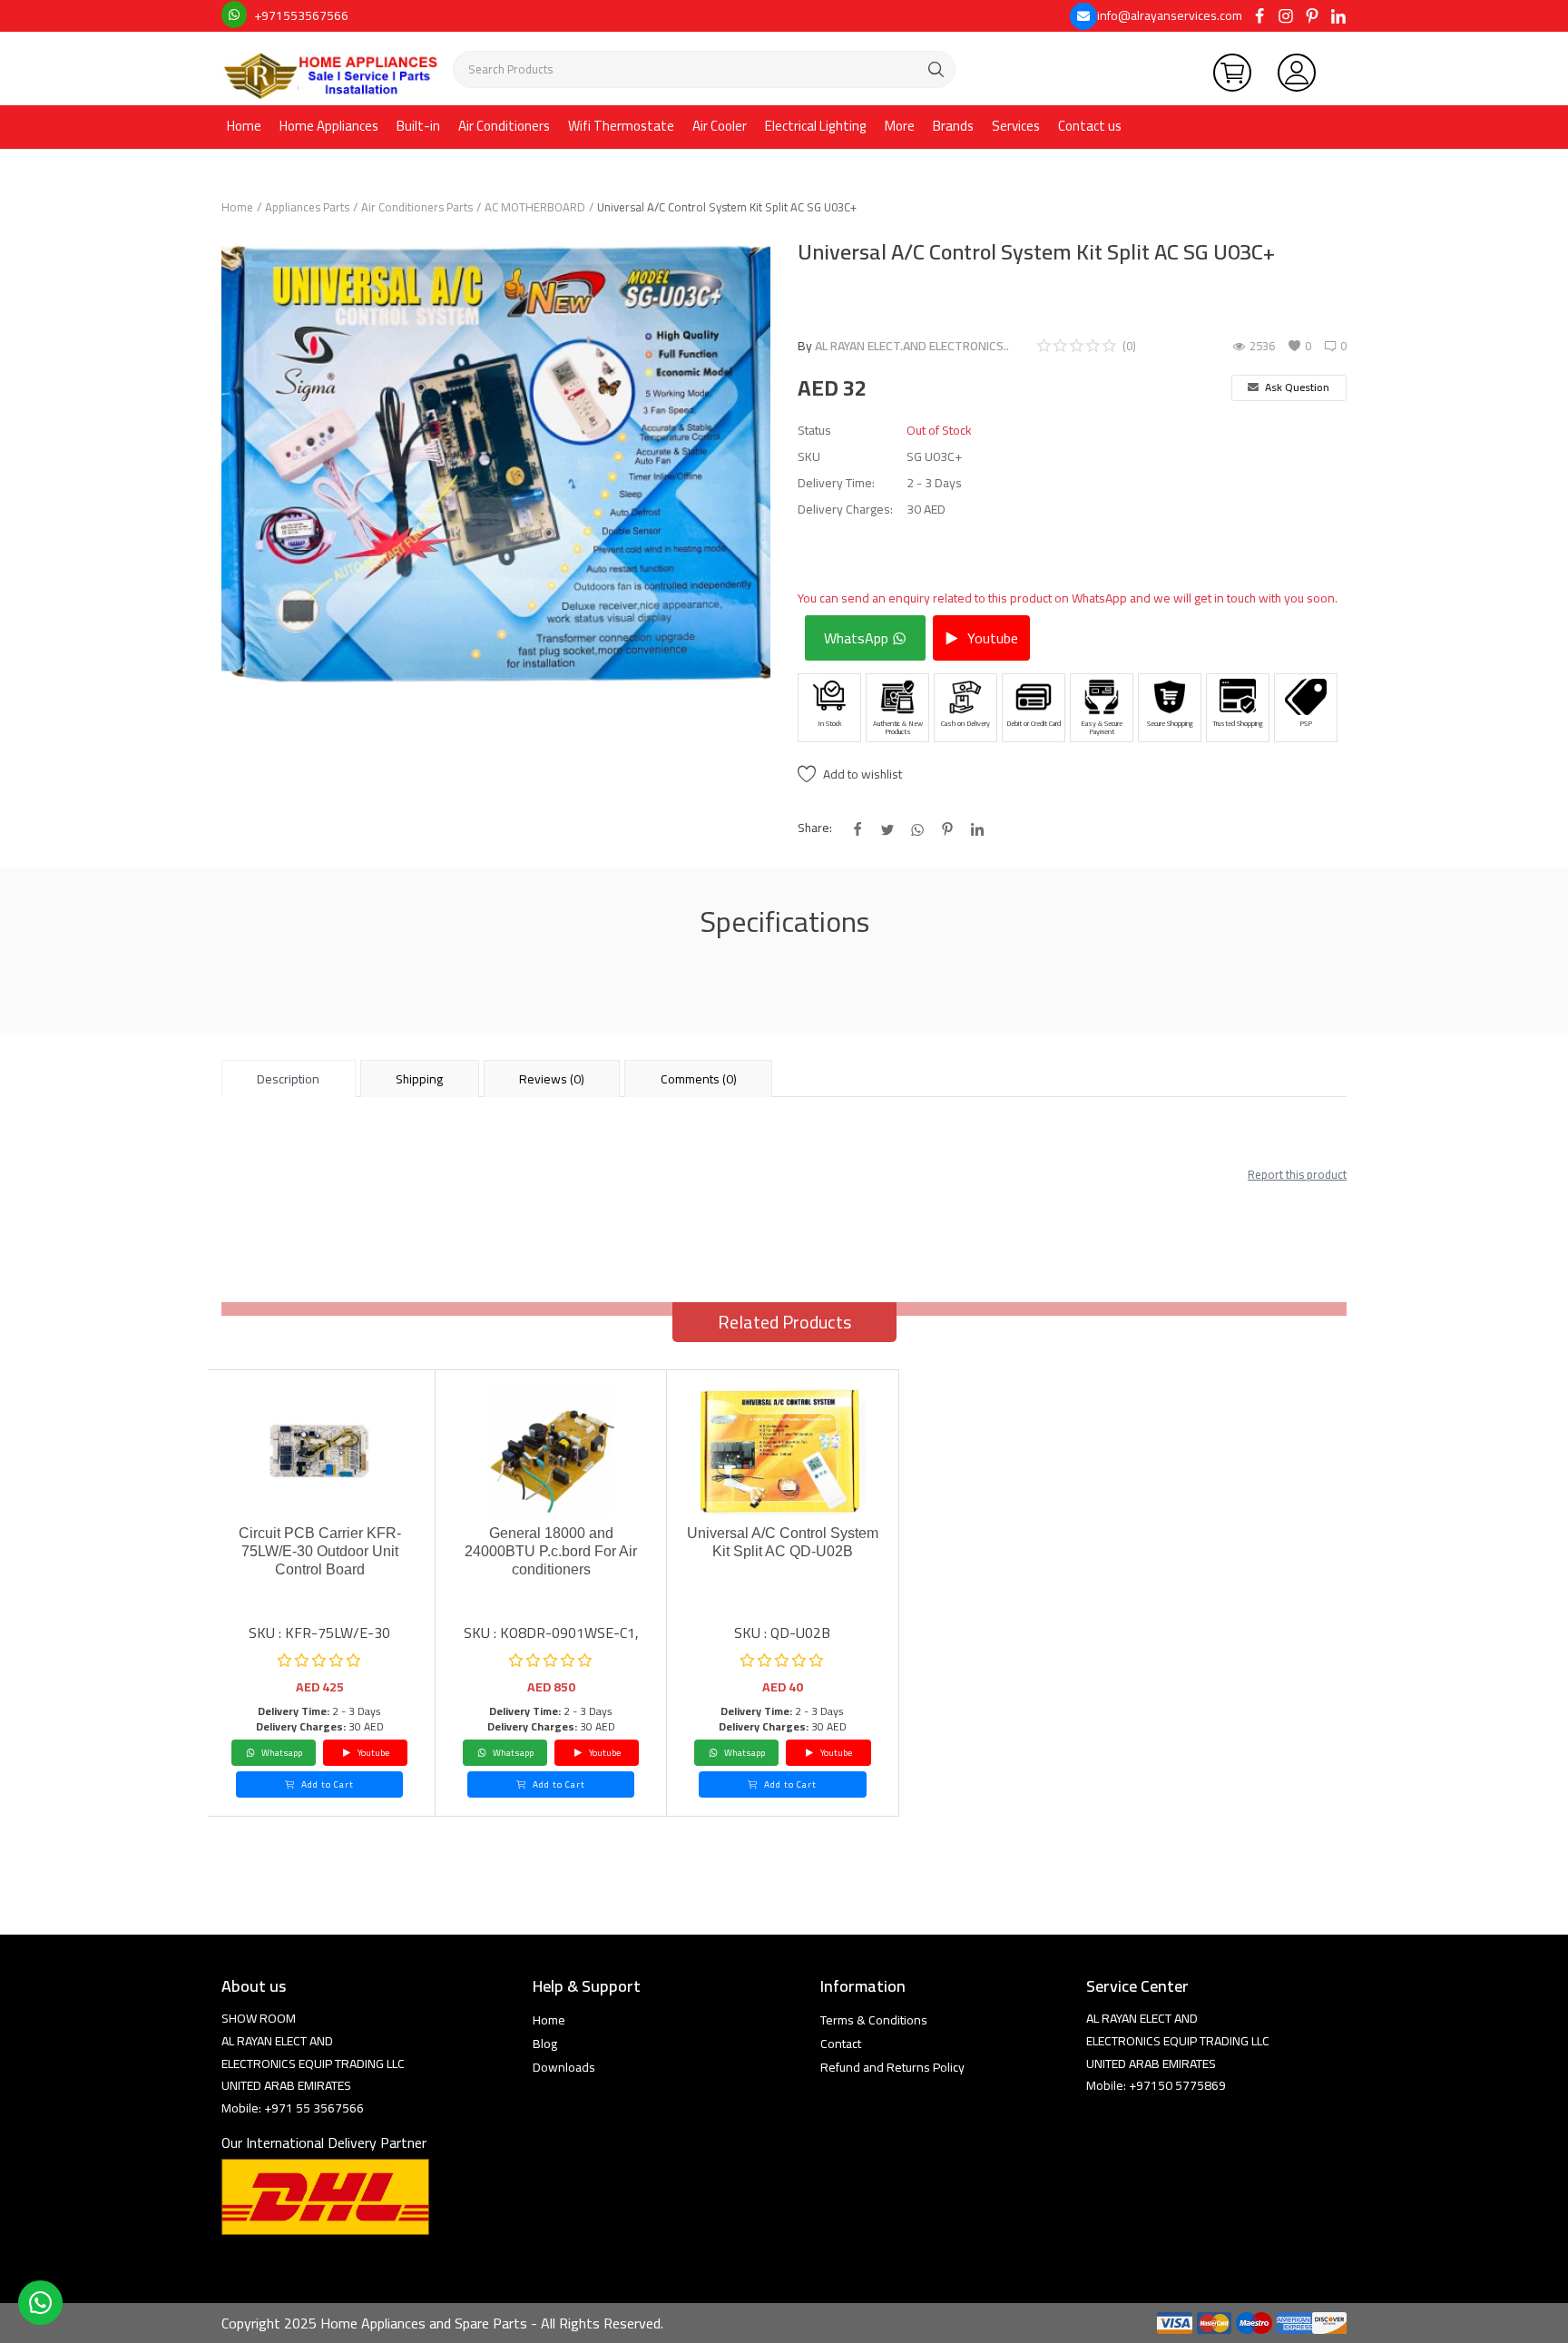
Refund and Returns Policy (892, 2067)
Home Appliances (329, 126)
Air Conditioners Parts (417, 207)
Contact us (1090, 126)
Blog (545, 2044)
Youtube (991, 638)
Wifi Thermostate (621, 126)
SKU (809, 457)
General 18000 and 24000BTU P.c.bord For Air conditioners (551, 1551)
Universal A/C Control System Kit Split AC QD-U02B (783, 1542)
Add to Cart (326, 1784)
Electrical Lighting (816, 126)
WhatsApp (858, 638)
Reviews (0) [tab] (552, 1079)
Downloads (564, 2067)
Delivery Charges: (845, 510)
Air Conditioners (504, 126)
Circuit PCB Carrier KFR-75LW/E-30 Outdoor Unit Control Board (320, 1551)
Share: (815, 828)
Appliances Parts (307, 207)
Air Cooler (720, 126)
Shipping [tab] (419, 1079)
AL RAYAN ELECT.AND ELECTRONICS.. (912, 346)
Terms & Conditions (874, 2020)
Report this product (1297, 1174)
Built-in (418, 126)
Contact (841, 2044)
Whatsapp (281, 1753)
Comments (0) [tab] (699, 1079)
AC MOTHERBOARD (535, 207)
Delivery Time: (836, 483)
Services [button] (1016, 126)
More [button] (900, 126)
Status (814, 431)
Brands (953, 126)
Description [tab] (288, 1079)
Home (244, 126)
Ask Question (1296, 387)
